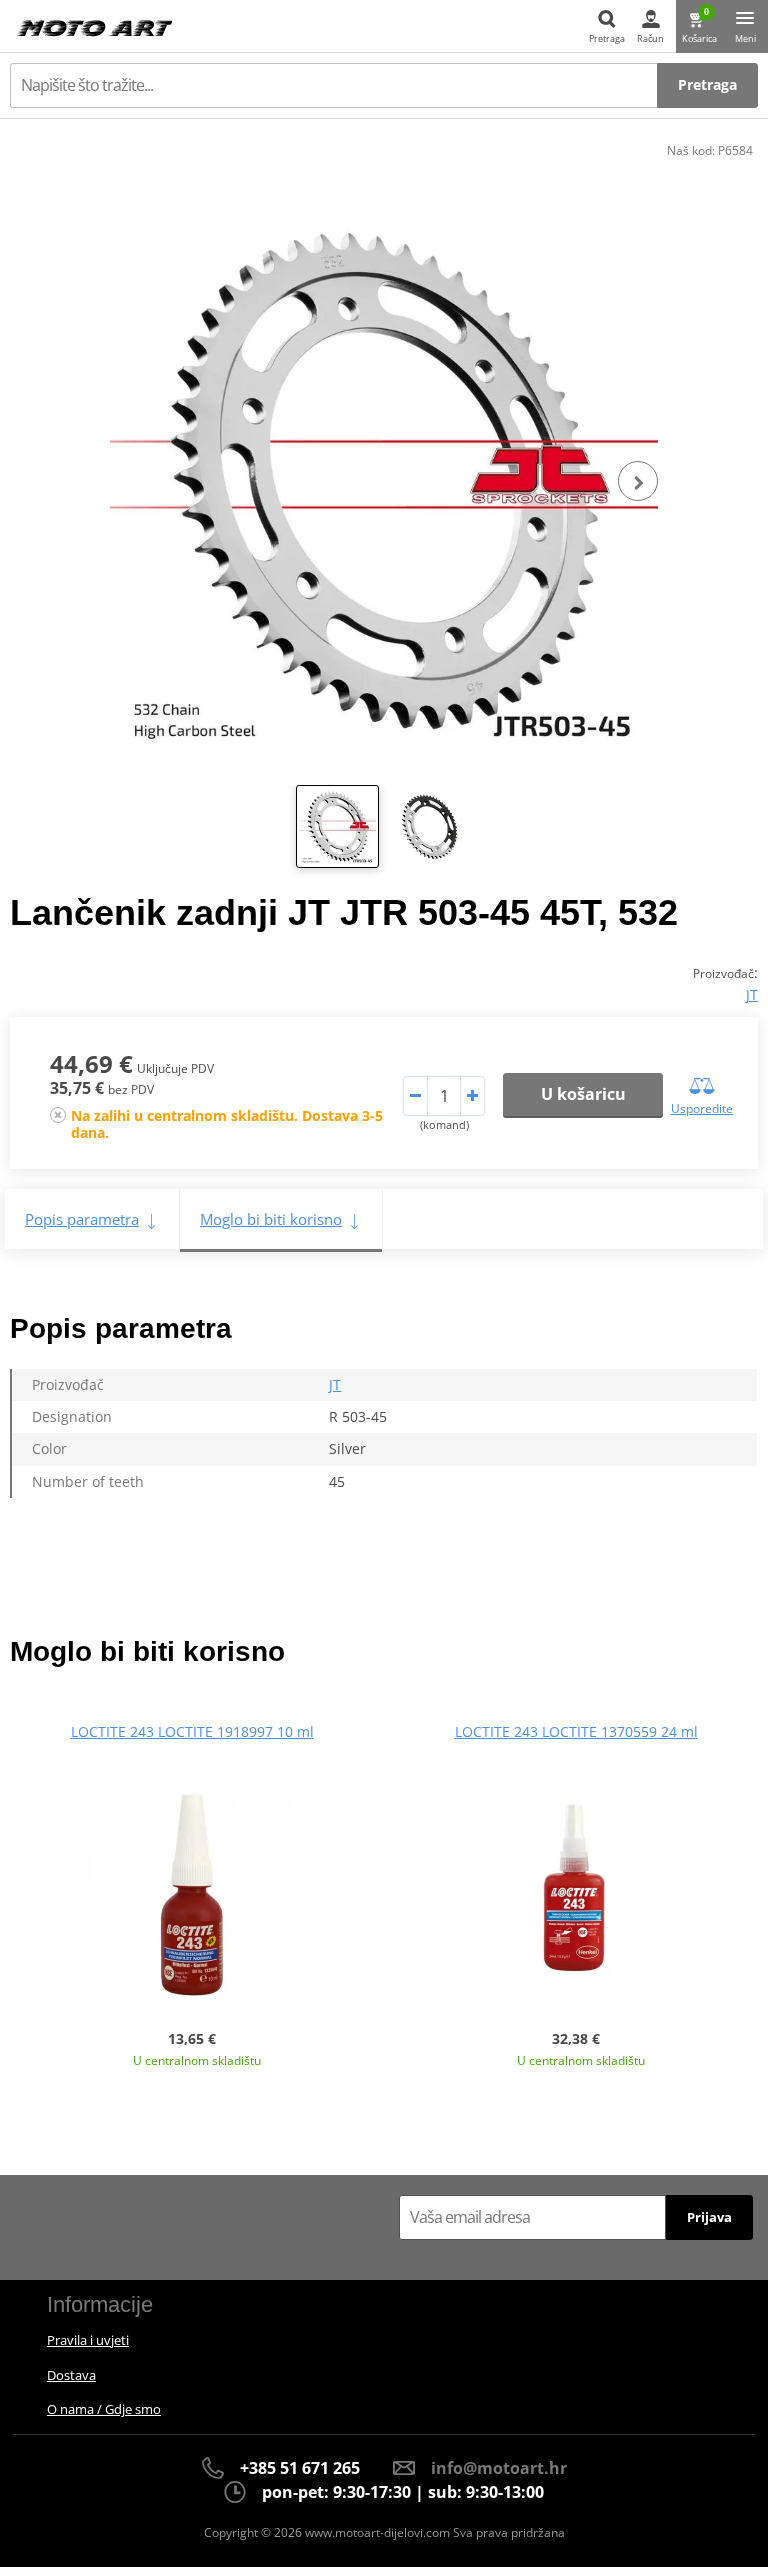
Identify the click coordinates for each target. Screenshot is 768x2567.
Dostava (71, 2375)
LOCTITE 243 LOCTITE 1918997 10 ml (192, 1731)
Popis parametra (82, 1219)
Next (638, 481)
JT (752, 994)
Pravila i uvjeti (88, 2340)
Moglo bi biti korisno (271, 1219)
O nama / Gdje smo (104, 2409)
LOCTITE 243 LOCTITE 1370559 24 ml (576, 1731)
